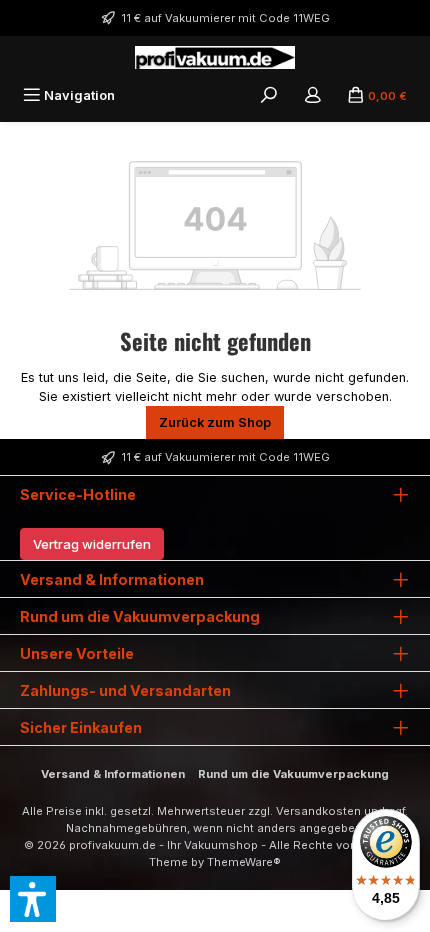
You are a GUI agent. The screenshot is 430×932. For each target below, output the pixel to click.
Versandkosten (318, 811)
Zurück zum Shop (215, 422)
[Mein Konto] (313, 95)
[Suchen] (269, 95)
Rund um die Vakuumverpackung (293, 774)
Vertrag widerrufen (92, 544)
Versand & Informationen (113, 774)
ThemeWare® (244, 862)
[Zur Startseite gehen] (215, 57)
